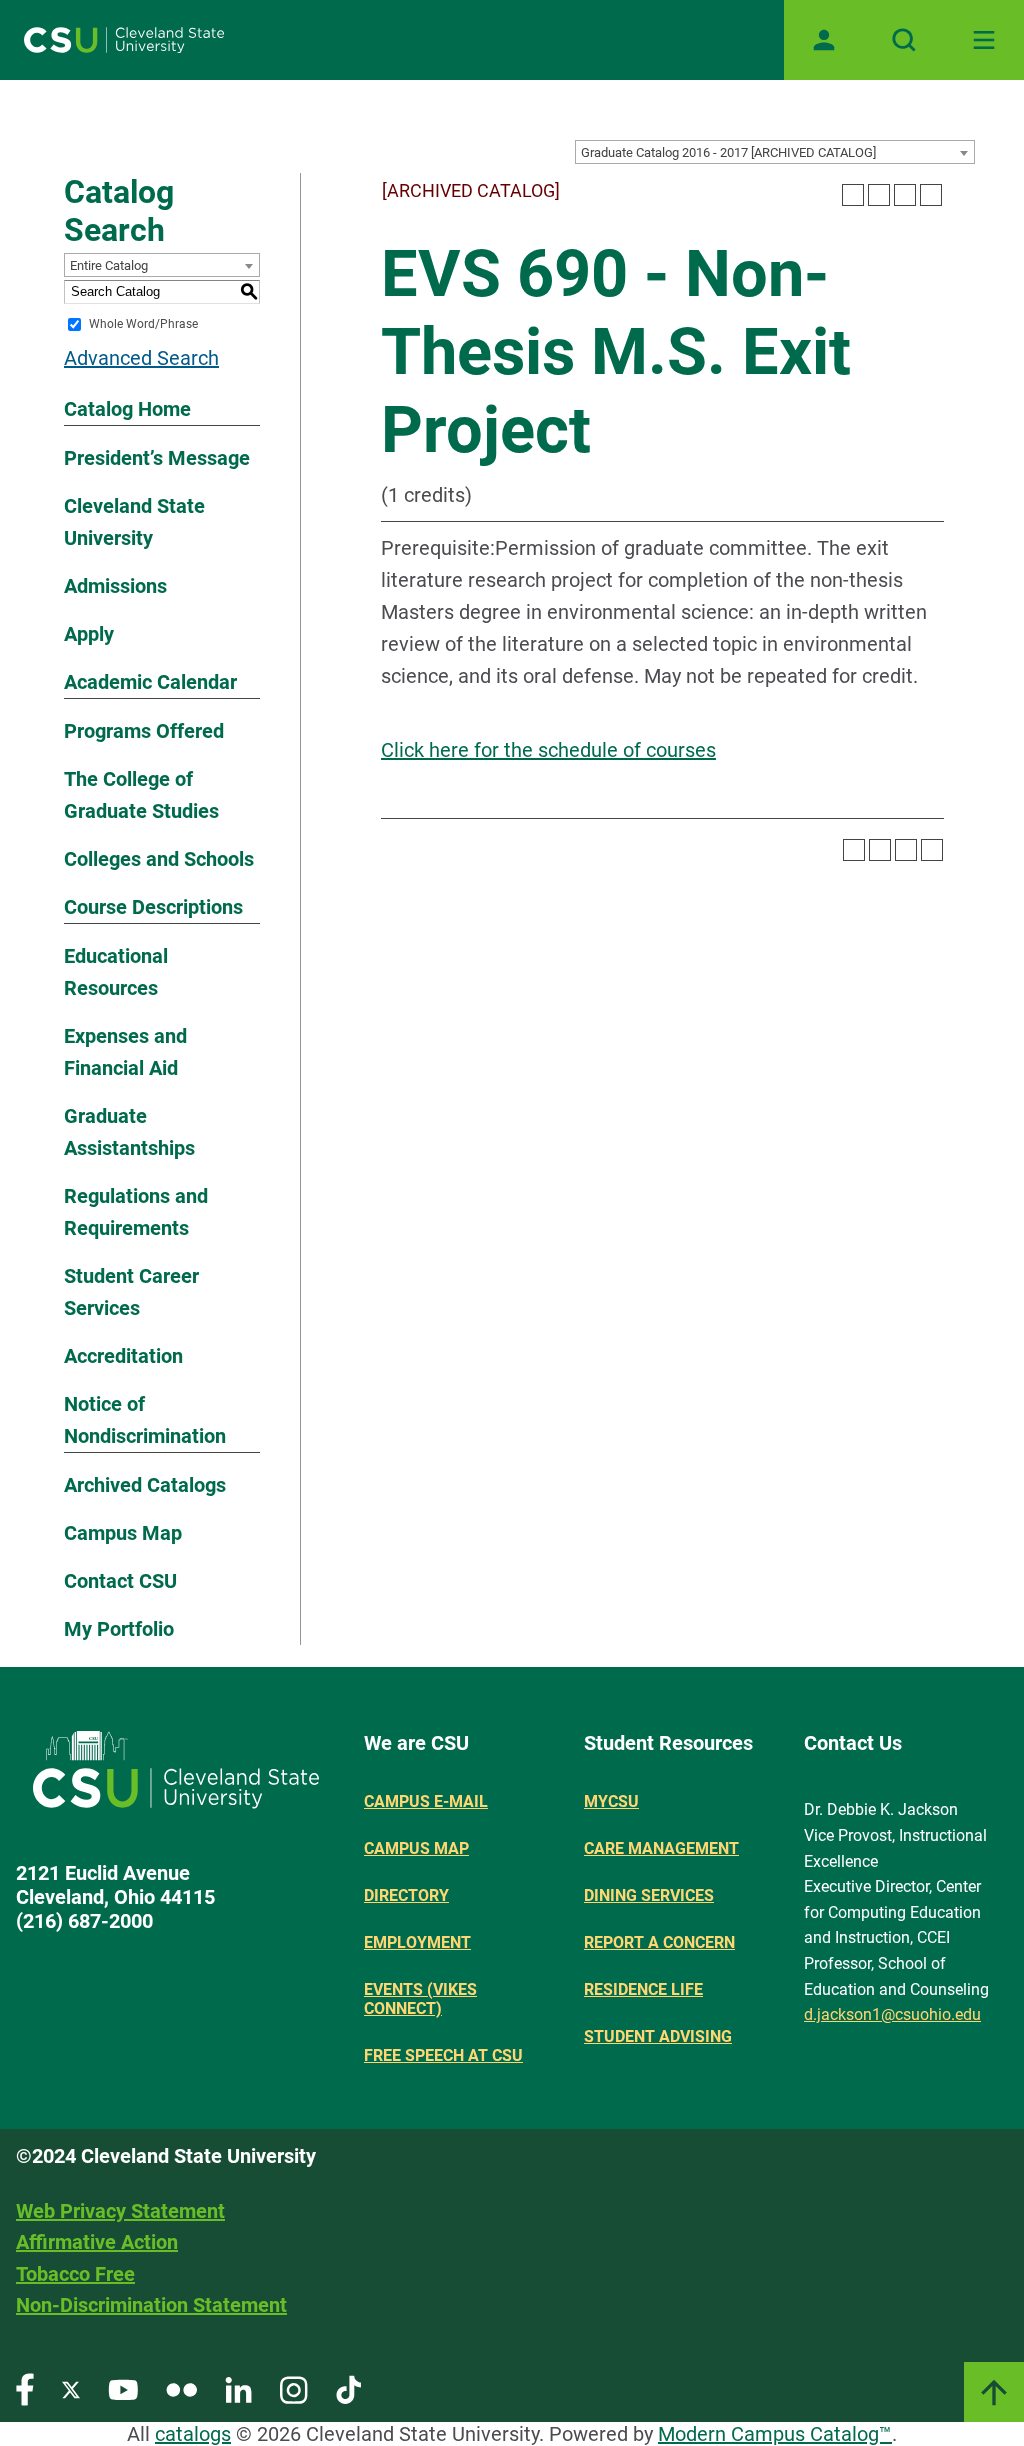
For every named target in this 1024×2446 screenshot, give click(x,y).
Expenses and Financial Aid (125, 1052)
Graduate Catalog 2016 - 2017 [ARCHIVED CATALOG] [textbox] (728, 152)
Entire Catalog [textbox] (109, 265)
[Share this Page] (879, 195)
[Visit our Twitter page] (71, 2388)
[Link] (994, 2392)
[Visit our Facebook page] (25, 2388)
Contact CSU (120, 1581)
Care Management (661, 1848)
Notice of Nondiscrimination (145, 1420)
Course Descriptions (153, 907)
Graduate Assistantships (129, 1132)
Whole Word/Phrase (143, 324)
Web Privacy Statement (120, 2211)
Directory (406, 1895)
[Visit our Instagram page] (294, 2388)
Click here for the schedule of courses (548, 750)
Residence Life (643, 1989)
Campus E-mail (426, 1801)
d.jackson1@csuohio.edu (892, 2014)
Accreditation (123, 1356)
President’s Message (157, 458)
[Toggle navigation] (984, 40)
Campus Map (123, 1533)
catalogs (193, 2434)
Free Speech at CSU (443, 2055)
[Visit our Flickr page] (181, 2388)
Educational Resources (116, 972)
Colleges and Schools (159, 859)
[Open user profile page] (824, 40)
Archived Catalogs (145, 1485)
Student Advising (658, 2036)
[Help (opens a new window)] (931, 195)
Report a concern (659, 1942)
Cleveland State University (134, 522)
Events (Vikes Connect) (420, 1999)
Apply (89, 634)
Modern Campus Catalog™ (775, 2434)
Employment (417, 1942)
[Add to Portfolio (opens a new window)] (853, 195)
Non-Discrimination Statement (151, 2305)
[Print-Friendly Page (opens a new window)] (905, 195)
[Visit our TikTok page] (348, 2388)
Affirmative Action (97, 2242)
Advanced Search (141, 358)
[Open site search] (904, 40)
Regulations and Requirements (136, 1212)
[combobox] (775, 152)
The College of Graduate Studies (141, 795)
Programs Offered (144, 731)
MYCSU (611, 1801)
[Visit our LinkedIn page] (238, 2388)
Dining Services (649, 1895)
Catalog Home (127, 409)
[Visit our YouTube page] (123, 2388)
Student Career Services (131, 1292)
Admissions (115, 586)
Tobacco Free (75, 2274)
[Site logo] (124, 40)
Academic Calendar (150, 682)
